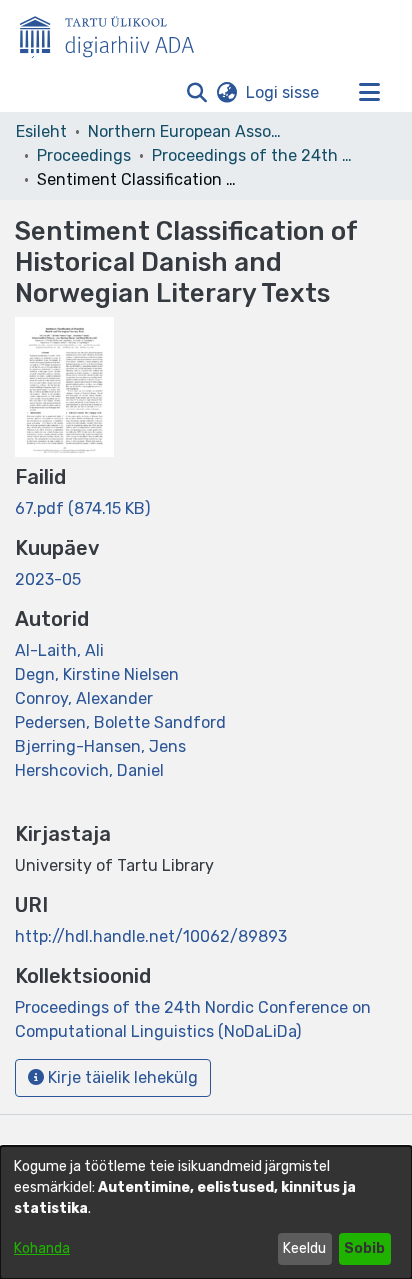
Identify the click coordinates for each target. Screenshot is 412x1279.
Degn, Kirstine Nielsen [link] (97, 674)
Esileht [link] (41, 131)
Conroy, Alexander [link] (84, 698)
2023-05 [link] (48, 579)
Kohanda (42, 1248)
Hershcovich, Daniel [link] (89, 770)
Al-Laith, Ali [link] (59, 650)
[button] (196, 93)
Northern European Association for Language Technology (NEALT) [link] (188, 131)
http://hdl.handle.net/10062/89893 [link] (151, 936)
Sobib (364, 1248)
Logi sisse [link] (283, 92)
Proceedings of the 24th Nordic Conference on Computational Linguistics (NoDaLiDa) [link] (252, 155)
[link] (82, 508)
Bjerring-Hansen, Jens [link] (100, 746)
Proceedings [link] (84, 155)
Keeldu (304, 1248)
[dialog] (206, 1212)
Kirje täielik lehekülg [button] (121, 1077)
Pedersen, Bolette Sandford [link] (120, 722)
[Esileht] (115, 33)
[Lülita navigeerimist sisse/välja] (369, 93)
